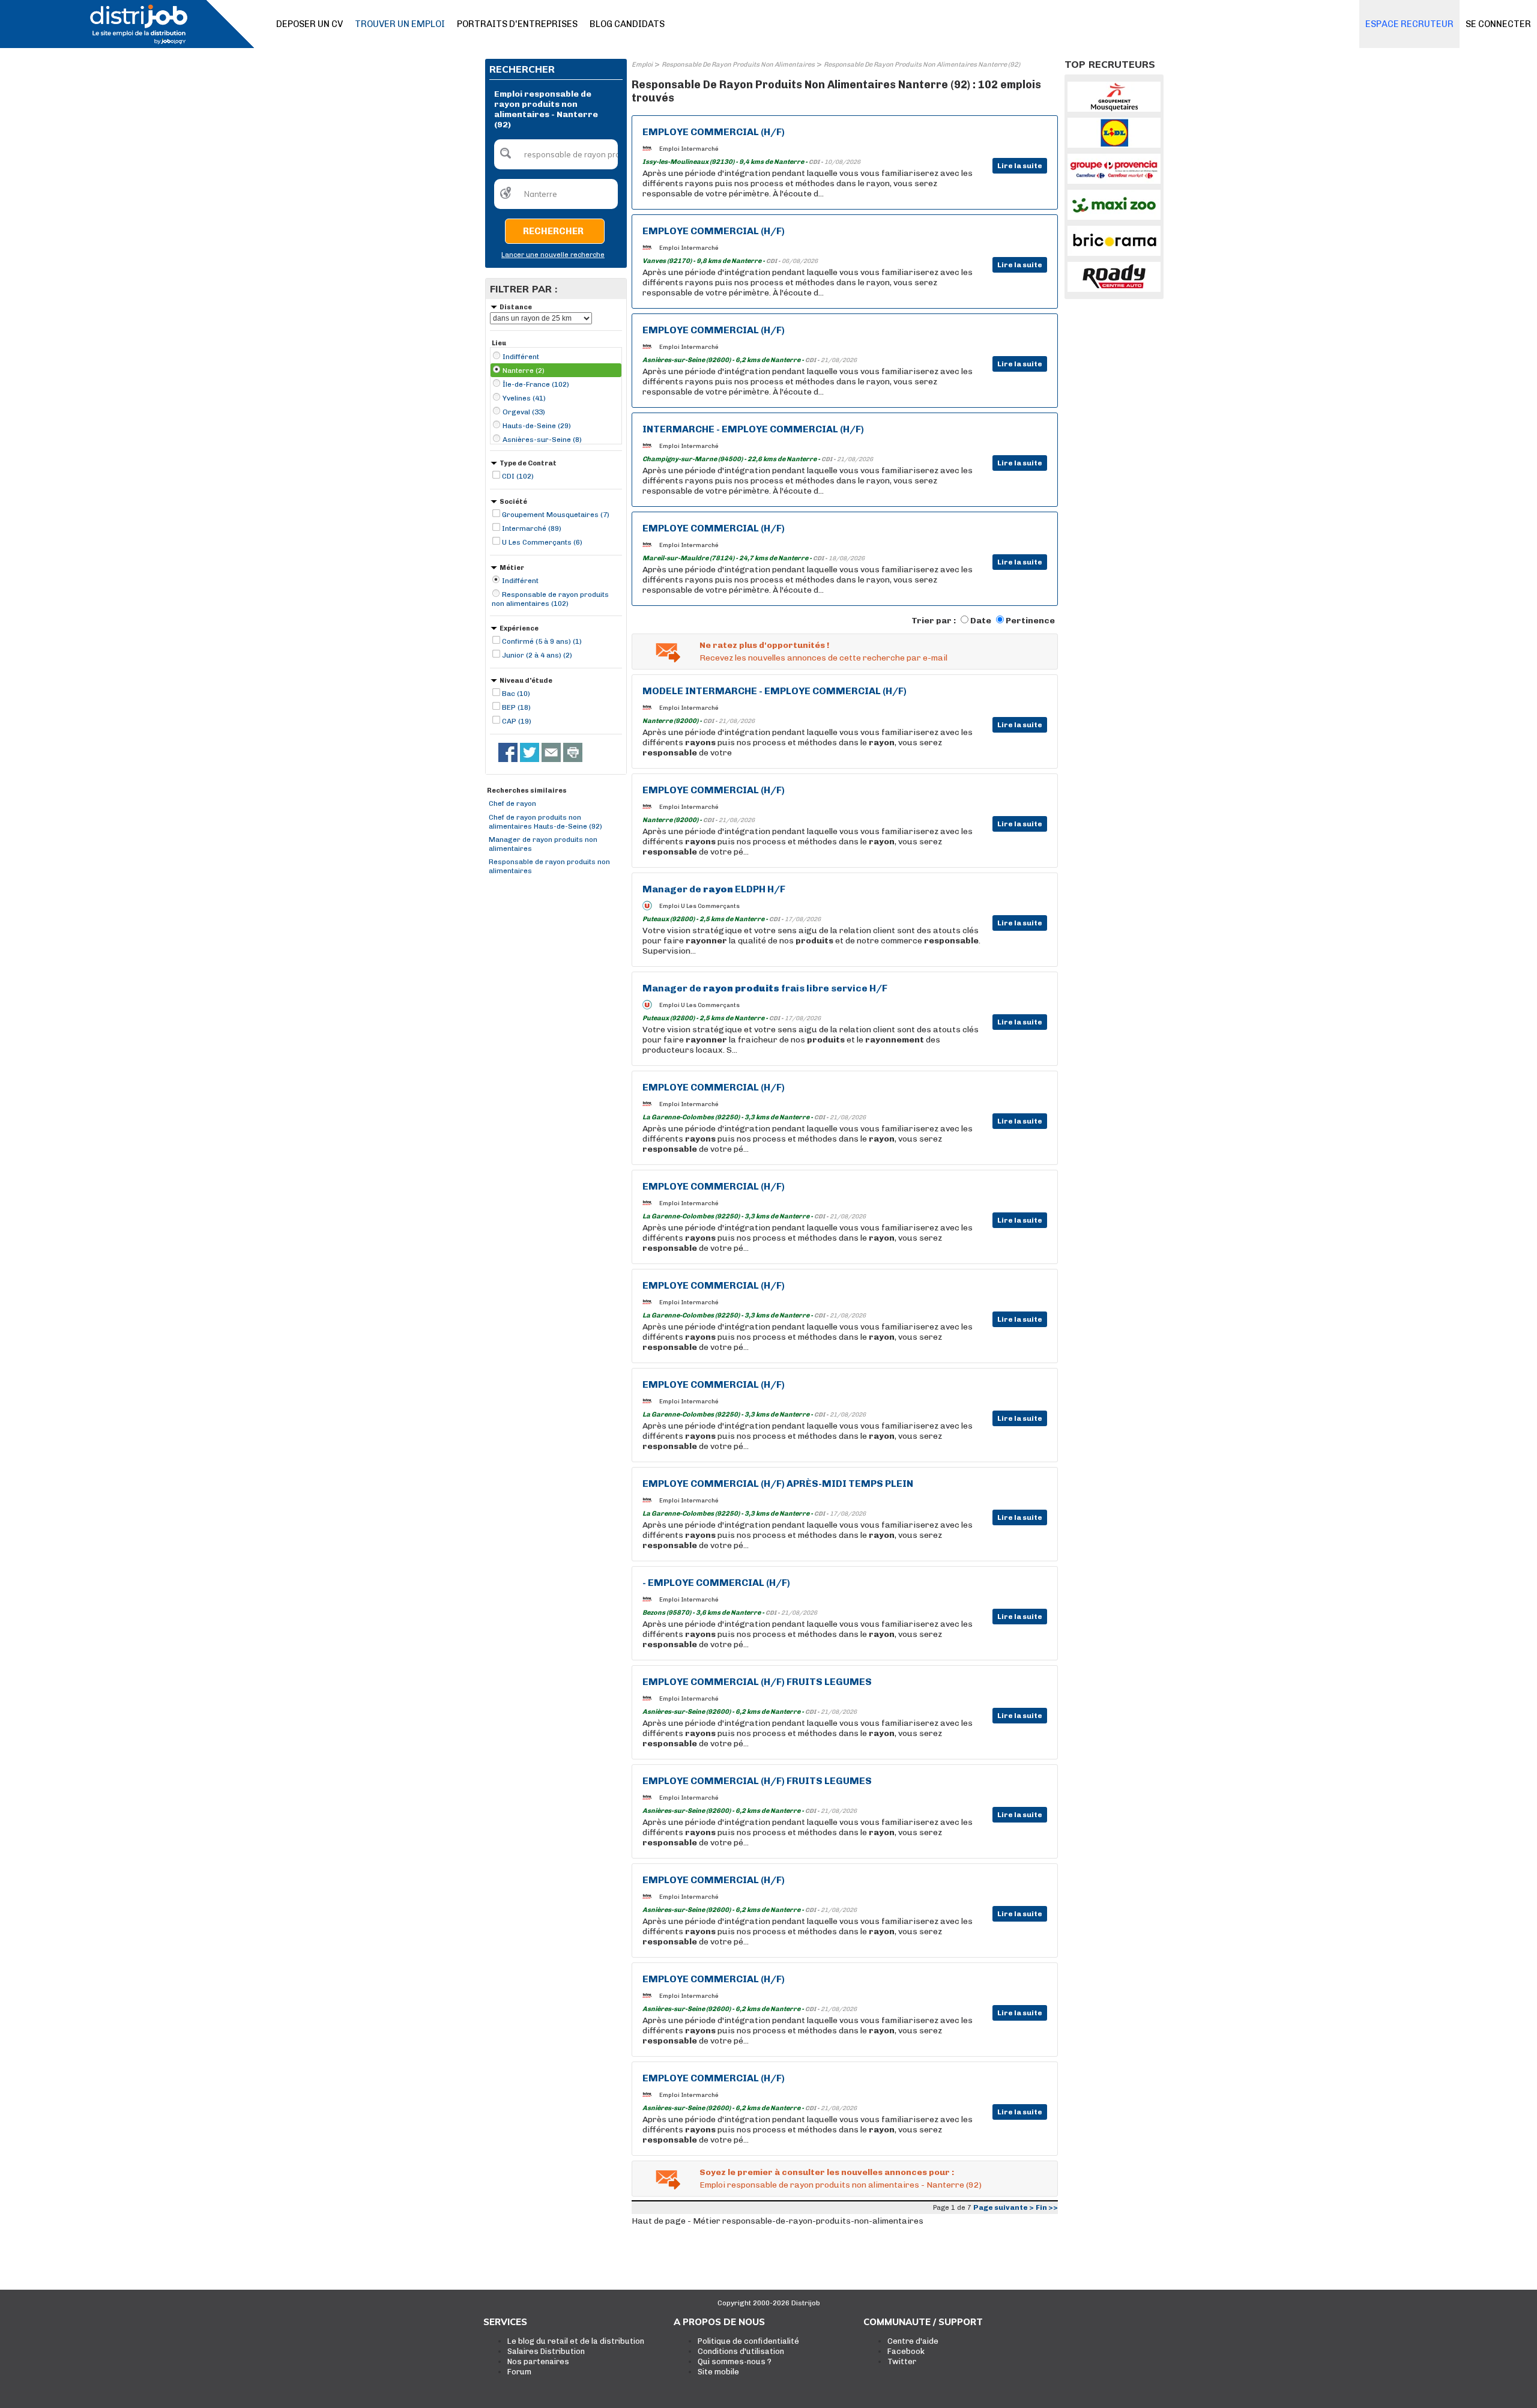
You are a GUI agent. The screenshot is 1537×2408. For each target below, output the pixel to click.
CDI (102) (518, 476)
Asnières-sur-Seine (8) (542, 440)
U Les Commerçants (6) (542, 542)
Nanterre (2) (524, 371)
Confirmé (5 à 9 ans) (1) (542, 641)
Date (981, 621)
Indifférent (521, 357)
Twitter (902, 2361)
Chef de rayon (512, 803)
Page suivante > (1004, 2207)
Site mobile (718, 2372)
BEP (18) (516, 707)
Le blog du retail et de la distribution (576, 2341)
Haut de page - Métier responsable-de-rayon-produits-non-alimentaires (778, 2221)
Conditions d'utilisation (741, 2351)
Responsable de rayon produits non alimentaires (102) (550, 599)
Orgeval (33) (524, 412)
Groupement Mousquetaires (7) (556, 515)
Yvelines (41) (524, 398)
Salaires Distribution (546, 2351)
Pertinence (1030, 621)
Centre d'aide (913, 2341)
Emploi (642, 65)
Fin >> (1047, 2207)
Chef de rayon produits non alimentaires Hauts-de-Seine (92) (545, 822)
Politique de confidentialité (748, 2341)
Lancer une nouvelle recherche (553, 255)
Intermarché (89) (532, 528)
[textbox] (556, 154)
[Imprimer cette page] (573, 752)
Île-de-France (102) (536, 384)
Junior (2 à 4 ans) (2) (537, 655)
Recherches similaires (527, 791)
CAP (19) (517, 721)
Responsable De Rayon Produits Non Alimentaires (738, 65)
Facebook (906, 2351)
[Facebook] (508, 752)
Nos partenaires (538, 2361)
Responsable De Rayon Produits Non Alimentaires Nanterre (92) (922, 65)
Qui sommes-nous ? (735, 2361)
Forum (519, 2372)
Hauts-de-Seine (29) (537, 426)
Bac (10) (516, 694)
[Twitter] (530, 752)
